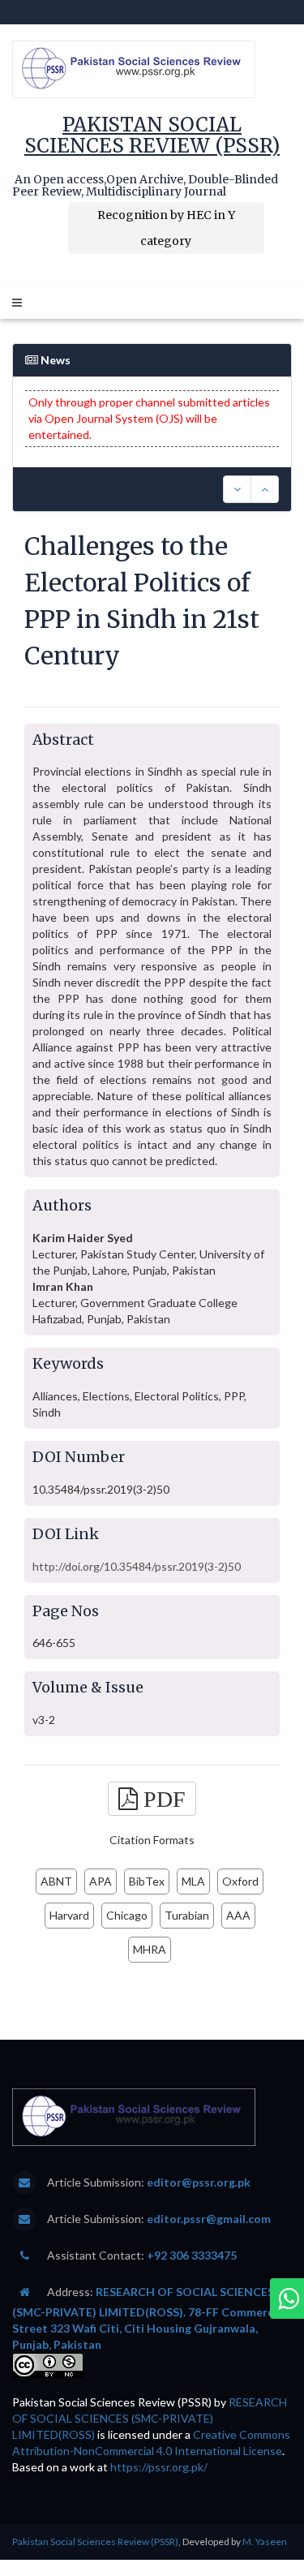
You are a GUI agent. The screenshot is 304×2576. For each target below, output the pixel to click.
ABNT (56, 1881)
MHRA (150, 1949)
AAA (238, 1915)
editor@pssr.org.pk (199, 2182)
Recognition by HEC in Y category (166, 228)
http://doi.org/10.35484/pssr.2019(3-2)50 (137, 1566)
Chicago (127, 1915)
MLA (193, 1881)
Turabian (187, 1915)
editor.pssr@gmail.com (209, 2219)
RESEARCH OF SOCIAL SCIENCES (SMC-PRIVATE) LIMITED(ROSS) (150, 2418)
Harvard (69, 1915)
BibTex (147, 1881)
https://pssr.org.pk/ (159, 2467)
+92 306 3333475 (192, 2255)
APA (101, 1881)
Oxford (240, 1881)
